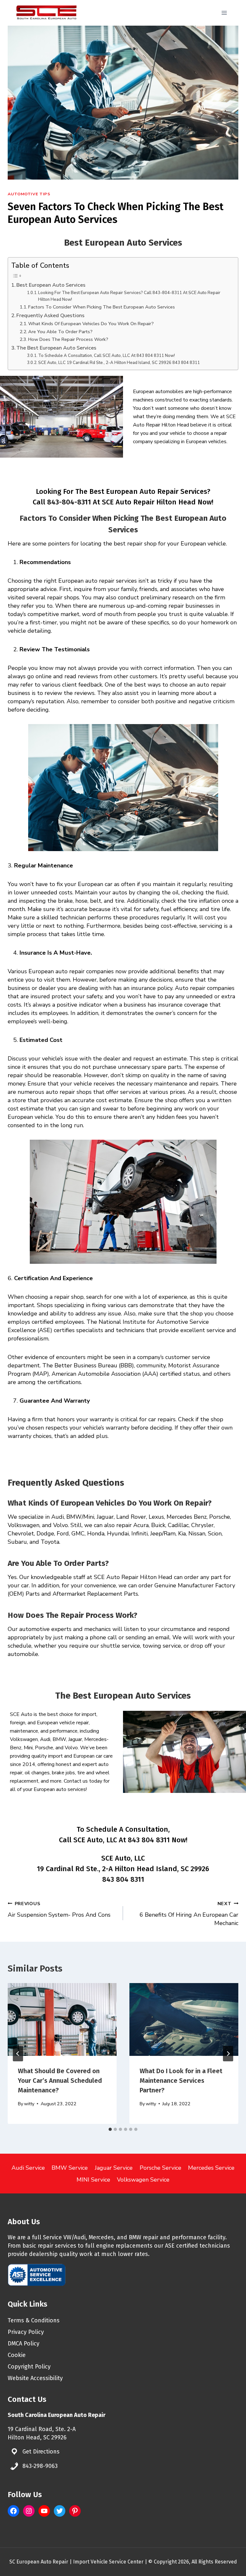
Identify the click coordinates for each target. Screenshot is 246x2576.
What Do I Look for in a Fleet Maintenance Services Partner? (181, 2081)
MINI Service (93, 2180)
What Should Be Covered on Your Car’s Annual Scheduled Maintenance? (60, 2081)
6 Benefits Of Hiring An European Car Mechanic (189, 1914)
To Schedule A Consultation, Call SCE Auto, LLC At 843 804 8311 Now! (107, 356)
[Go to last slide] (18, 2054)
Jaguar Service (114, 2168)
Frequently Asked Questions (50, 316)
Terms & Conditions (34, 2320)
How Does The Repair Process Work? (68, 339)
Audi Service (28, 2168)
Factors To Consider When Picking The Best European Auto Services (102, 307)
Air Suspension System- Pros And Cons (59, 1909)
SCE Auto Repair (127, 502)
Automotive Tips (29, 194)
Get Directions (41, 2452)
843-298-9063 (40, 2466)
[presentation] (62, 2019)
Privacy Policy (26, 2332)
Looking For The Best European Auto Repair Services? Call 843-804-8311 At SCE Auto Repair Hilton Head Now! (129, 296)
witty (29, 2104)
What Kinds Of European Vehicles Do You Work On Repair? (92, 324)
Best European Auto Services (51, 285)
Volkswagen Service (143, 2180)
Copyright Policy (29, 2367)
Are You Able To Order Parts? (61, 332)
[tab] (110, 2129)
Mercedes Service (211, 2168)
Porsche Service (160, 2168)
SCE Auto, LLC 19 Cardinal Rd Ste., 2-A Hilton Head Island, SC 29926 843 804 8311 (119, 363)
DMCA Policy (24, 2344)
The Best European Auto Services (56, 348)
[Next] (228, 2054)
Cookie (17, 2355)
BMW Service (70, 2168)
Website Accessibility (35, 2378)
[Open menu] (224, 13)
